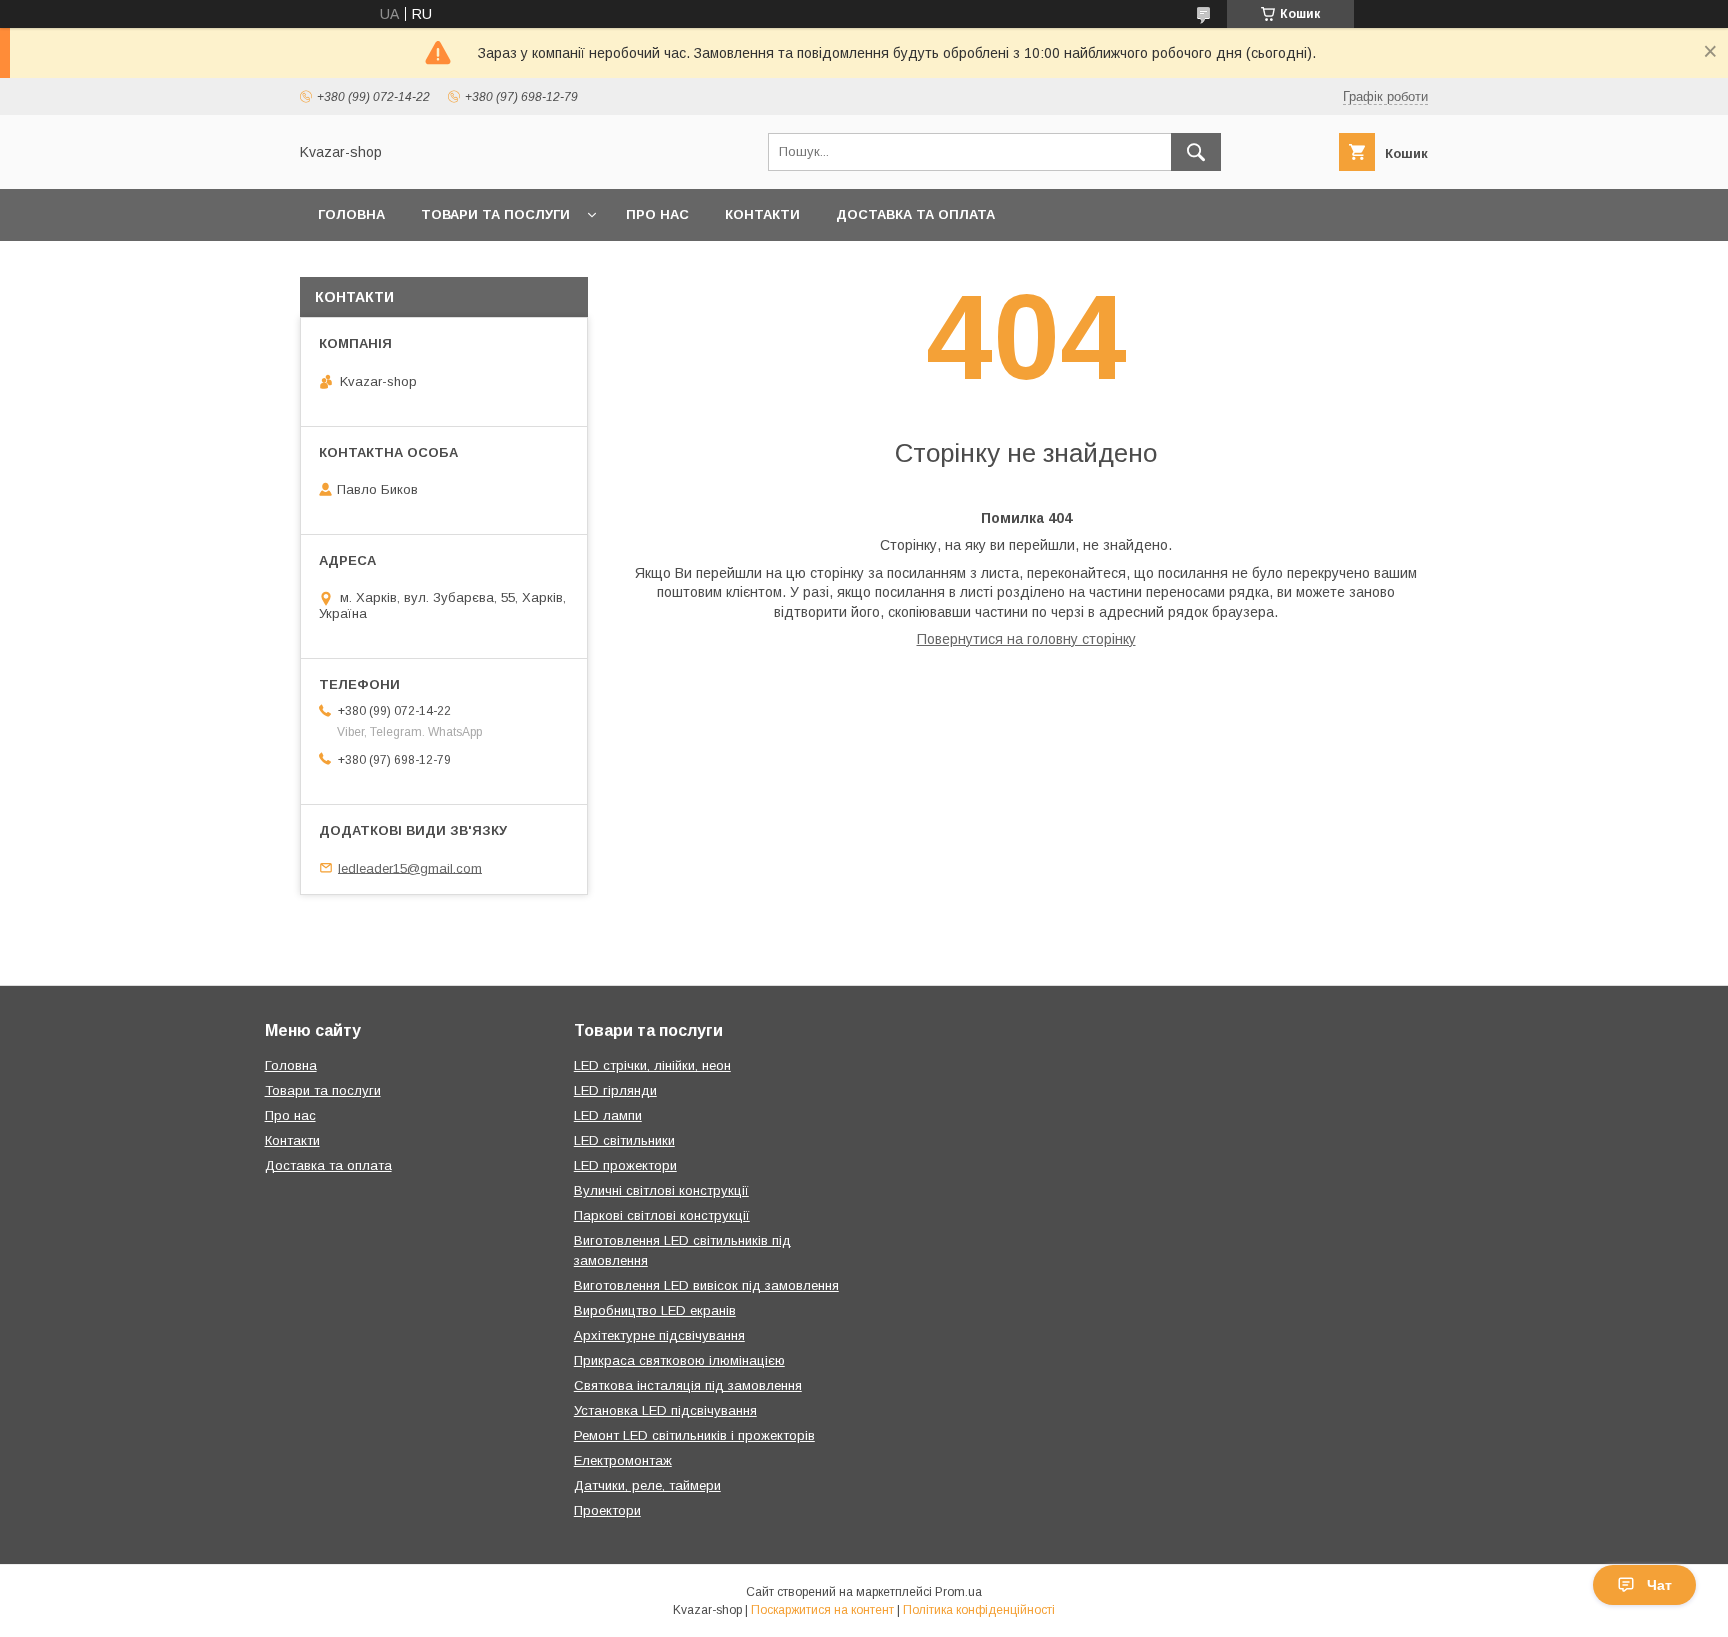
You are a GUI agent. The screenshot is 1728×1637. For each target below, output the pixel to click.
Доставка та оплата (915, 214)
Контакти (762, 214)
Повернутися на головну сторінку (1026, 639)
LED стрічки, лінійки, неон (652, 1065)
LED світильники (624, 1140)
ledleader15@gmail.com (410, 867)
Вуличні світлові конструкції (661, 1190)
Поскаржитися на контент (822, 1610)
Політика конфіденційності (979, 1610)
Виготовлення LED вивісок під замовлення (706, 1285)
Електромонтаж (623, 1460)
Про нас (657, 214)
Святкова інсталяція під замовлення (688, 1385)
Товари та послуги (495, 214)
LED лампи (608, 1115)
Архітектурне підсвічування (659, 1335)
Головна (351, 214)
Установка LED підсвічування (665, 1410)
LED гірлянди (615, 1090)
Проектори (607, 1510)
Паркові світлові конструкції (662, 1215)
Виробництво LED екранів (655, 1310)
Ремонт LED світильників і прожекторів (694, 1435)
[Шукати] (1196, 152)
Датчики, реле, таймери (647, 1485)
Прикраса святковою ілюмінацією (679, 1360)
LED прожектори (625, 1165)
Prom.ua (958, 1592)
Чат (1659, 1585)
